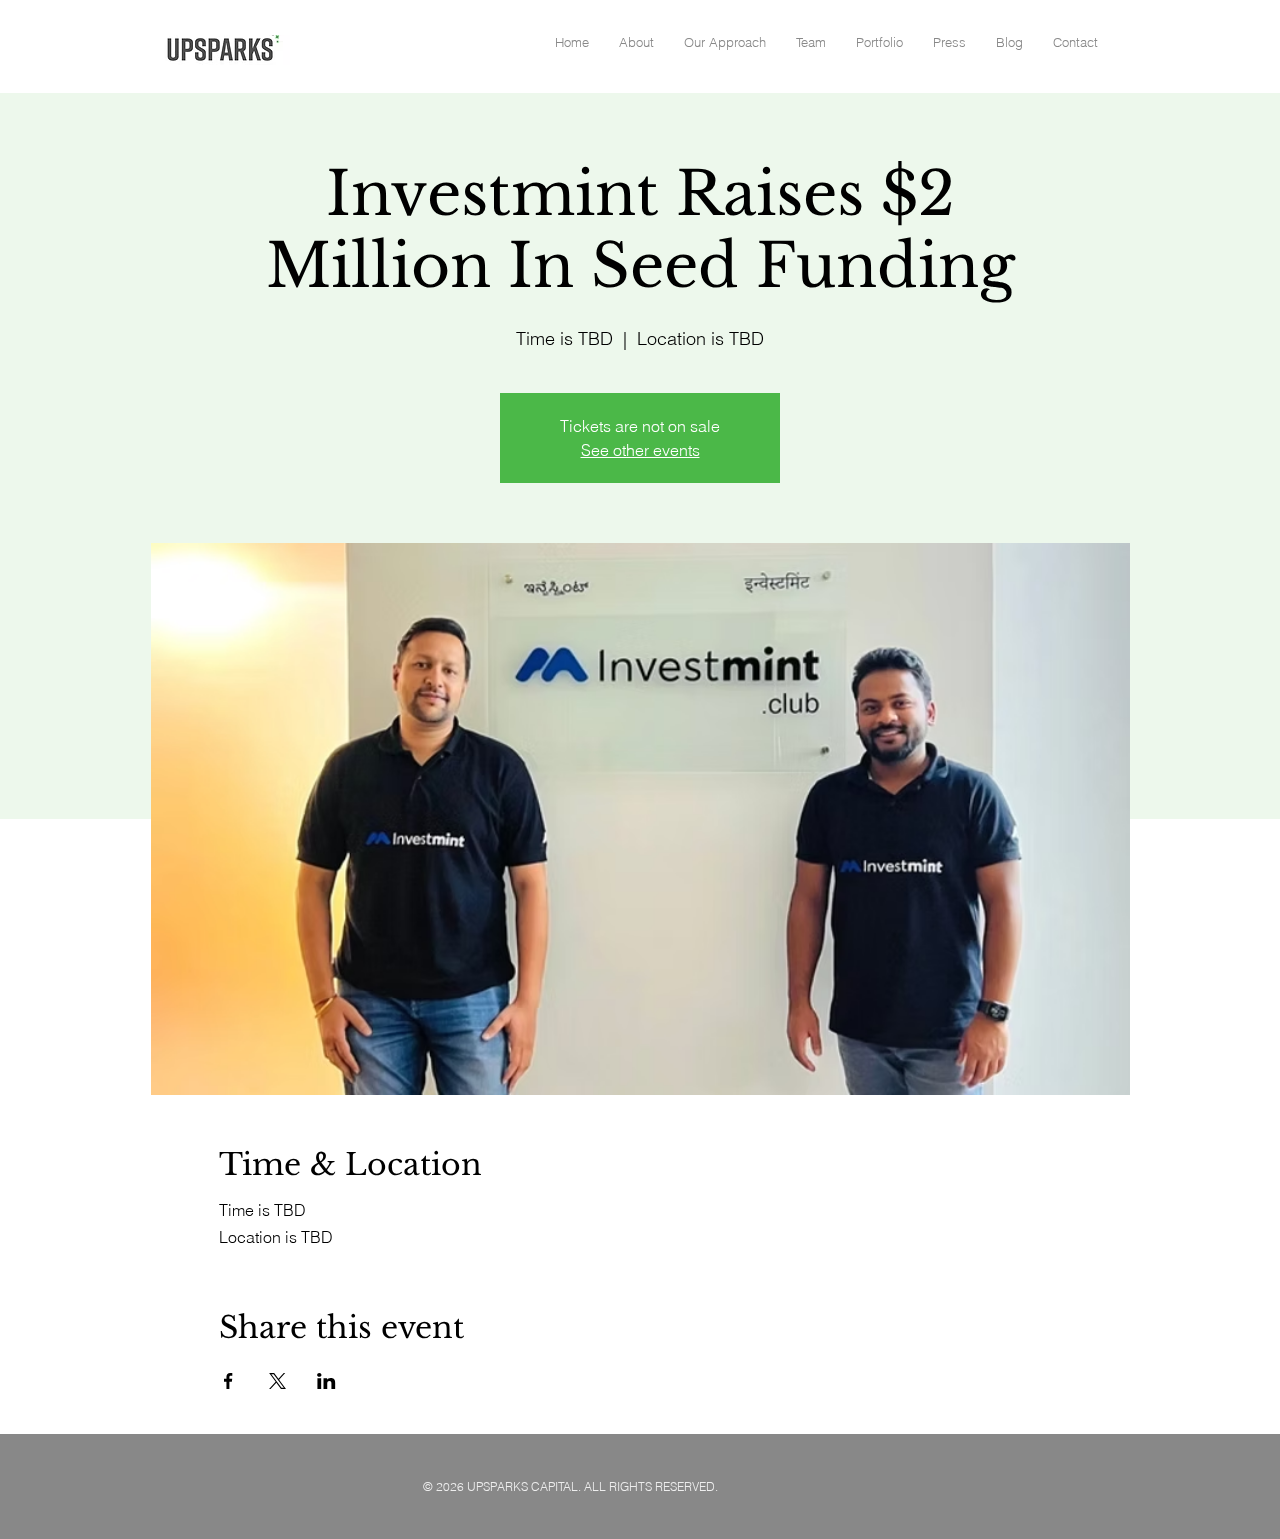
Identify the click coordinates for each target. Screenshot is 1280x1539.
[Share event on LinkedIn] (326, 1381)
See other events (640, 450)
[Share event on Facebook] (228, 1381)
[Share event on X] (277, 1381)
